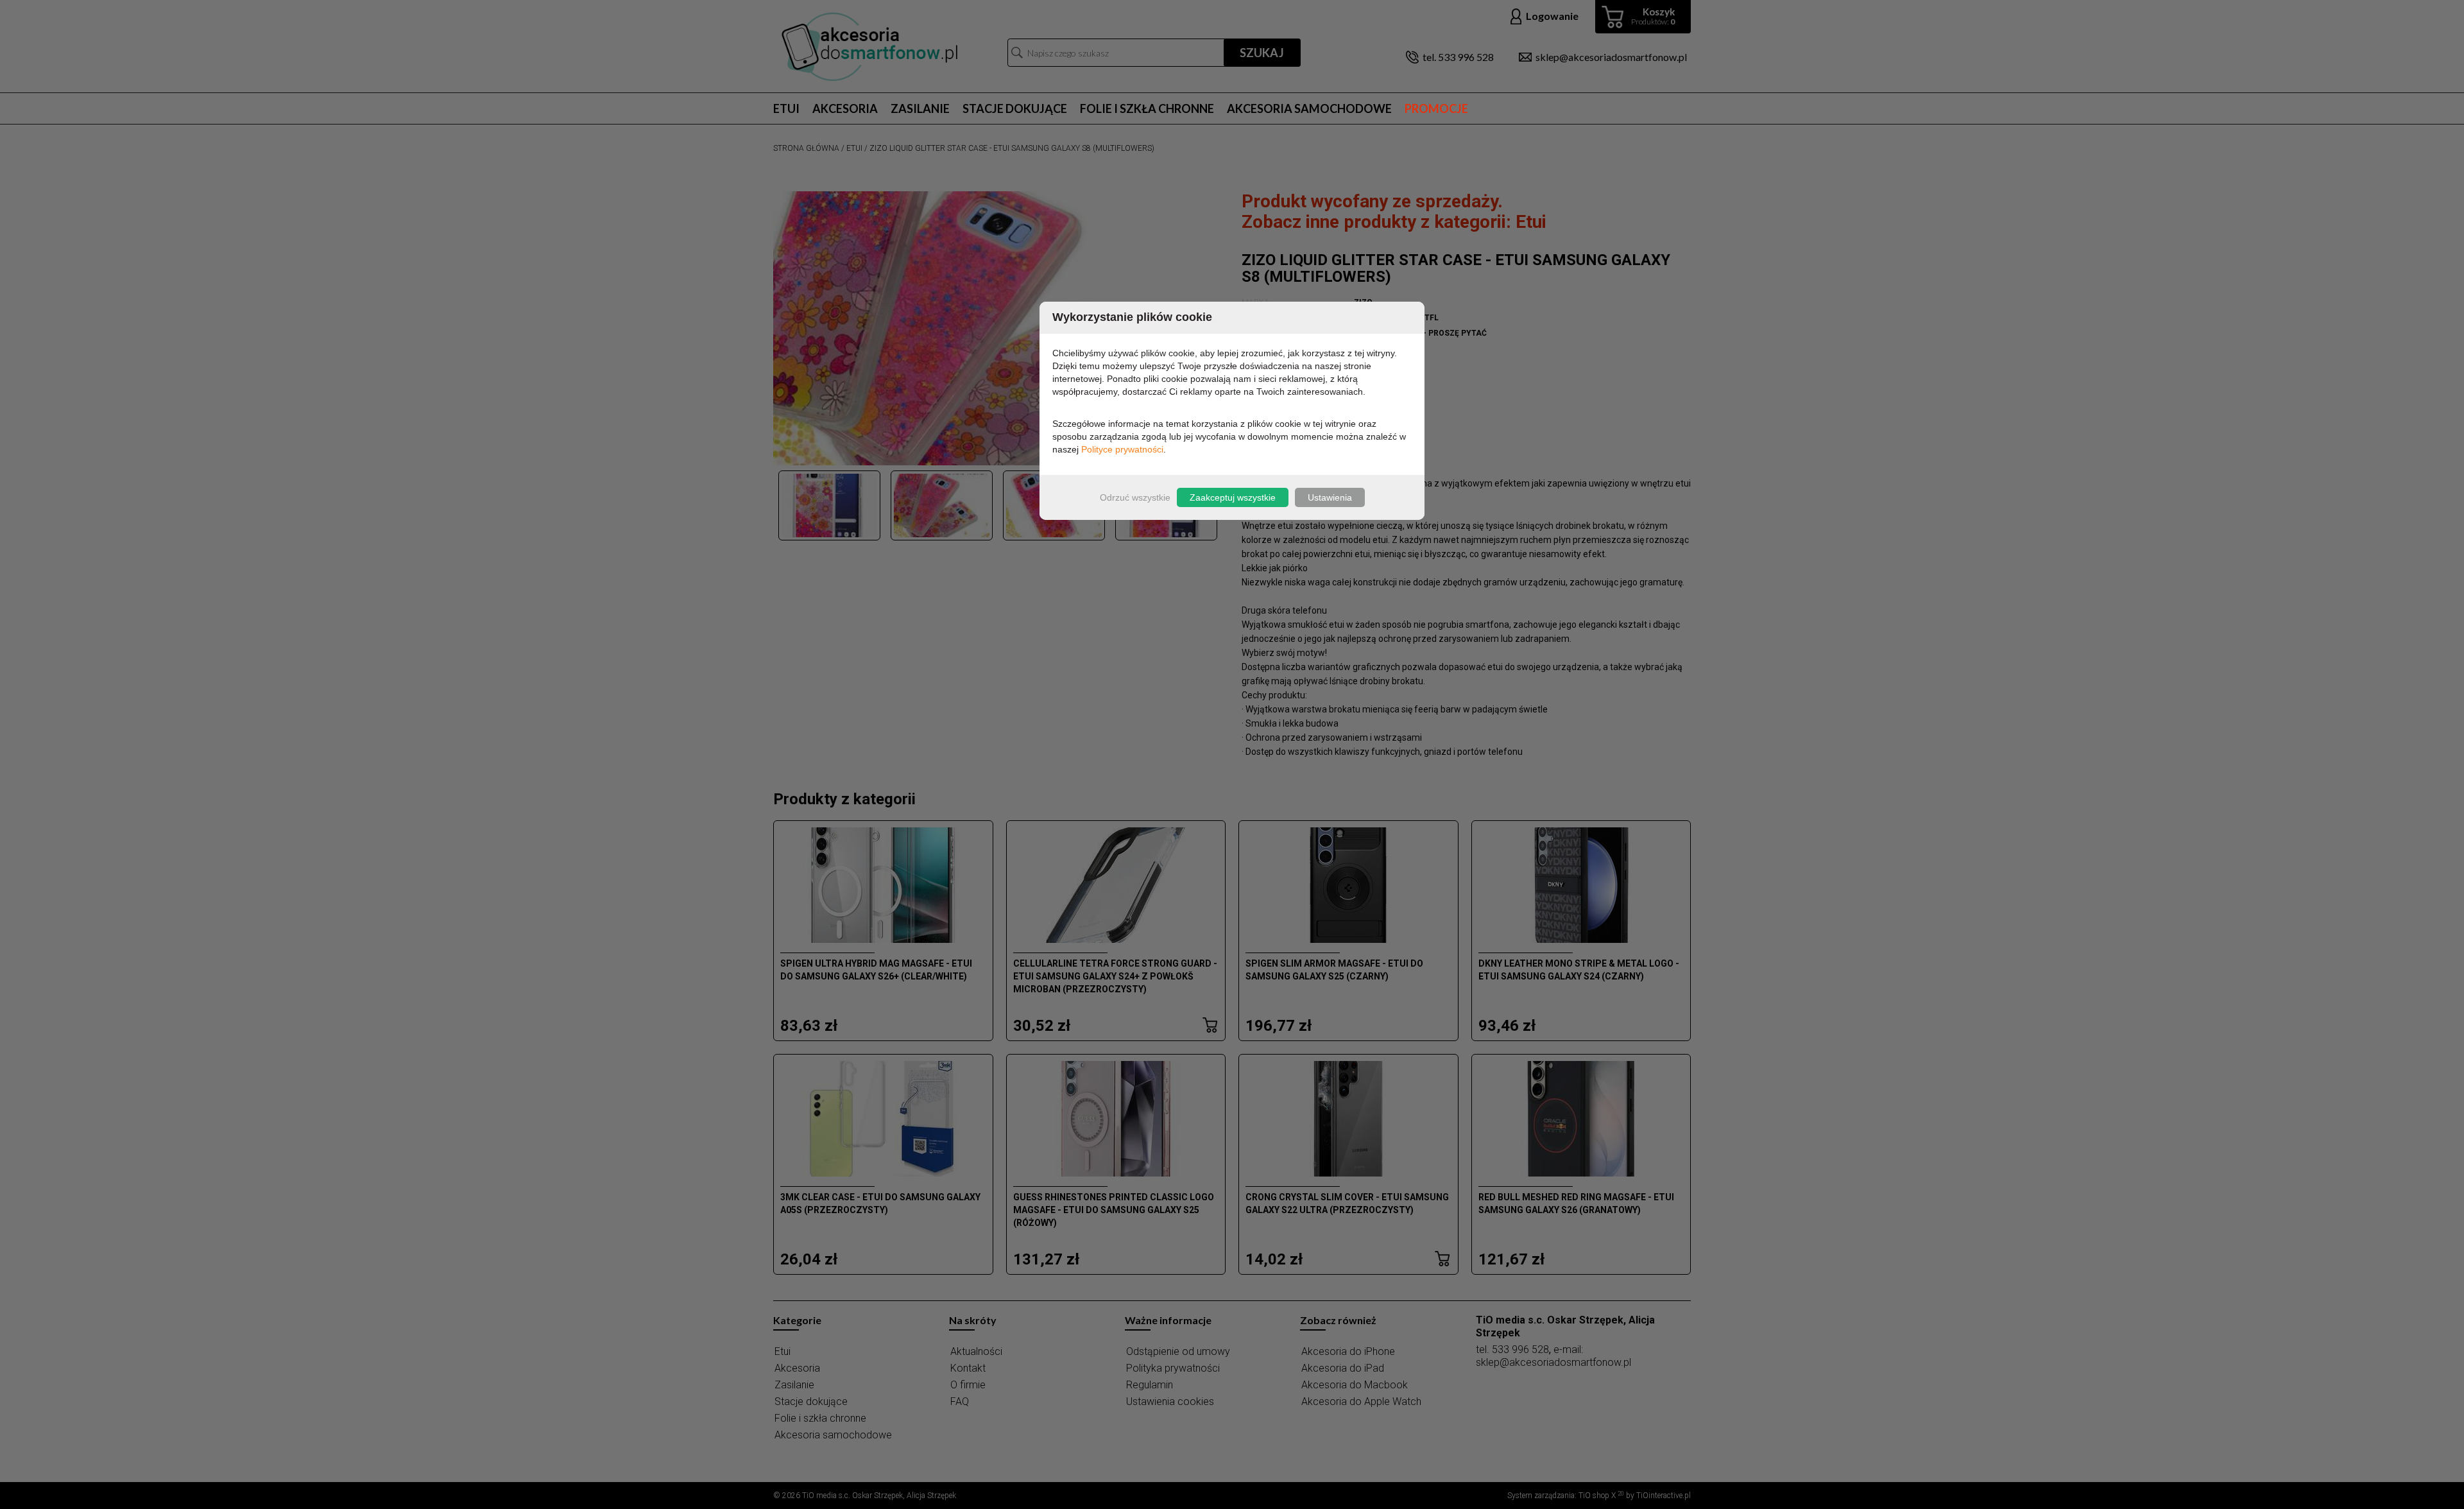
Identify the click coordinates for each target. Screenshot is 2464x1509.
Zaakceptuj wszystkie (1233, 497)
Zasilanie (920, 108)
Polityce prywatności (1122, 449)
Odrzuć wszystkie (1135, 497)
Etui (786, 108)
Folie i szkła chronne (1147, 108)
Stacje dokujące (1015, 108)
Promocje (1436, 108)
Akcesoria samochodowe (1309, 108)
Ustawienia (1330, 497)
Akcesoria (845, 108)
